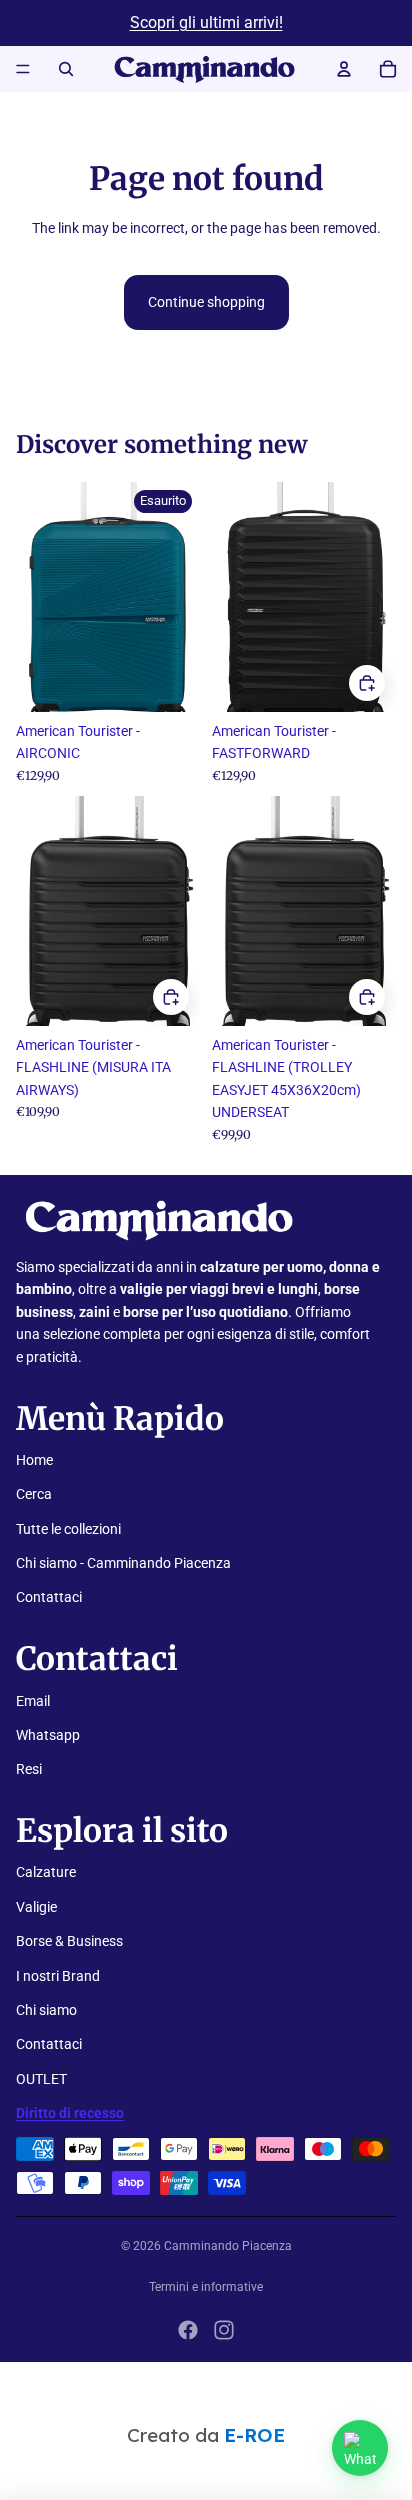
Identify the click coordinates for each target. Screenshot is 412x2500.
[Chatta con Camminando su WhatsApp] (360, 2448)
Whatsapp (48, 1735)
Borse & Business (69, 1941)
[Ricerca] (66, 69)
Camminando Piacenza (228, 2246)
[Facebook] (188, 2330)
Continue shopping (206, 302)
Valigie (36, 1907)
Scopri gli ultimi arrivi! (206, 22)
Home (34, 1460)
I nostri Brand (58, 1976)
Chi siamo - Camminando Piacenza (123, 1563)
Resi (29, 1769)
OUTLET (41, 2079)
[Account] (344, 69)
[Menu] (23, 69)
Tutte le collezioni (68, 1529)
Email (33, 1701)
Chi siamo (46, 2010)
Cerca (34, 1494)
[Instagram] (224, 2330)
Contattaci (49, 1597)
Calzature (46, 1872)
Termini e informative (206, 2287)
